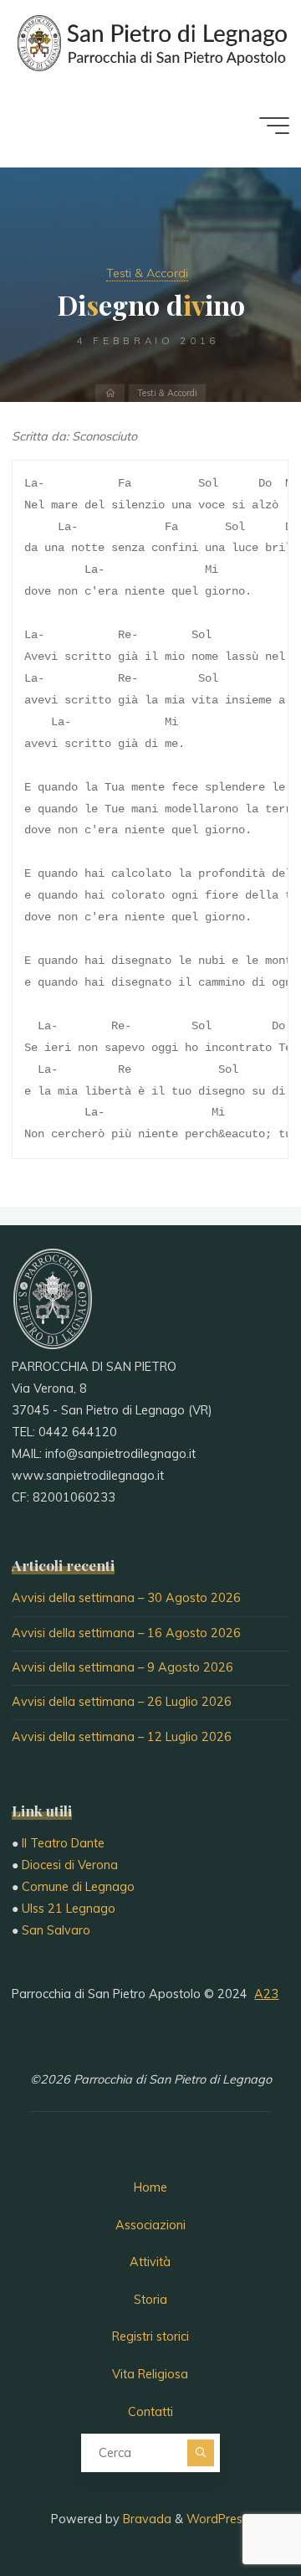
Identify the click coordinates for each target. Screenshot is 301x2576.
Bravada (145, 2519)
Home (150, 2187)
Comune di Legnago (78, 1887)
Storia (150, 2300)
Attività (150, 2262)
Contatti (150, 2412)
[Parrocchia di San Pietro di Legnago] (150, 42)
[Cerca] (201, 2453)
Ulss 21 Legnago (69, 1909)
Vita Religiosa (150, 2374)
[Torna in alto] (236, 2511)
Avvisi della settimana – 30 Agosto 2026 (126, 1598)
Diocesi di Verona (70, 1865)
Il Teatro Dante (63, 1843)
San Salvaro (56, 1930)
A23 (266, 1994)
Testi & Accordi (147, 273)
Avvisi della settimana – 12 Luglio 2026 (122, 1737)
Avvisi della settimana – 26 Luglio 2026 (122, 1702)
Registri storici (150, 2336)
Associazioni (150, 2225)
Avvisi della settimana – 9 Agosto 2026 (122, 1667)
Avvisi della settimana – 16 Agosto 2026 (126, 1633)
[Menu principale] (274, 126)
